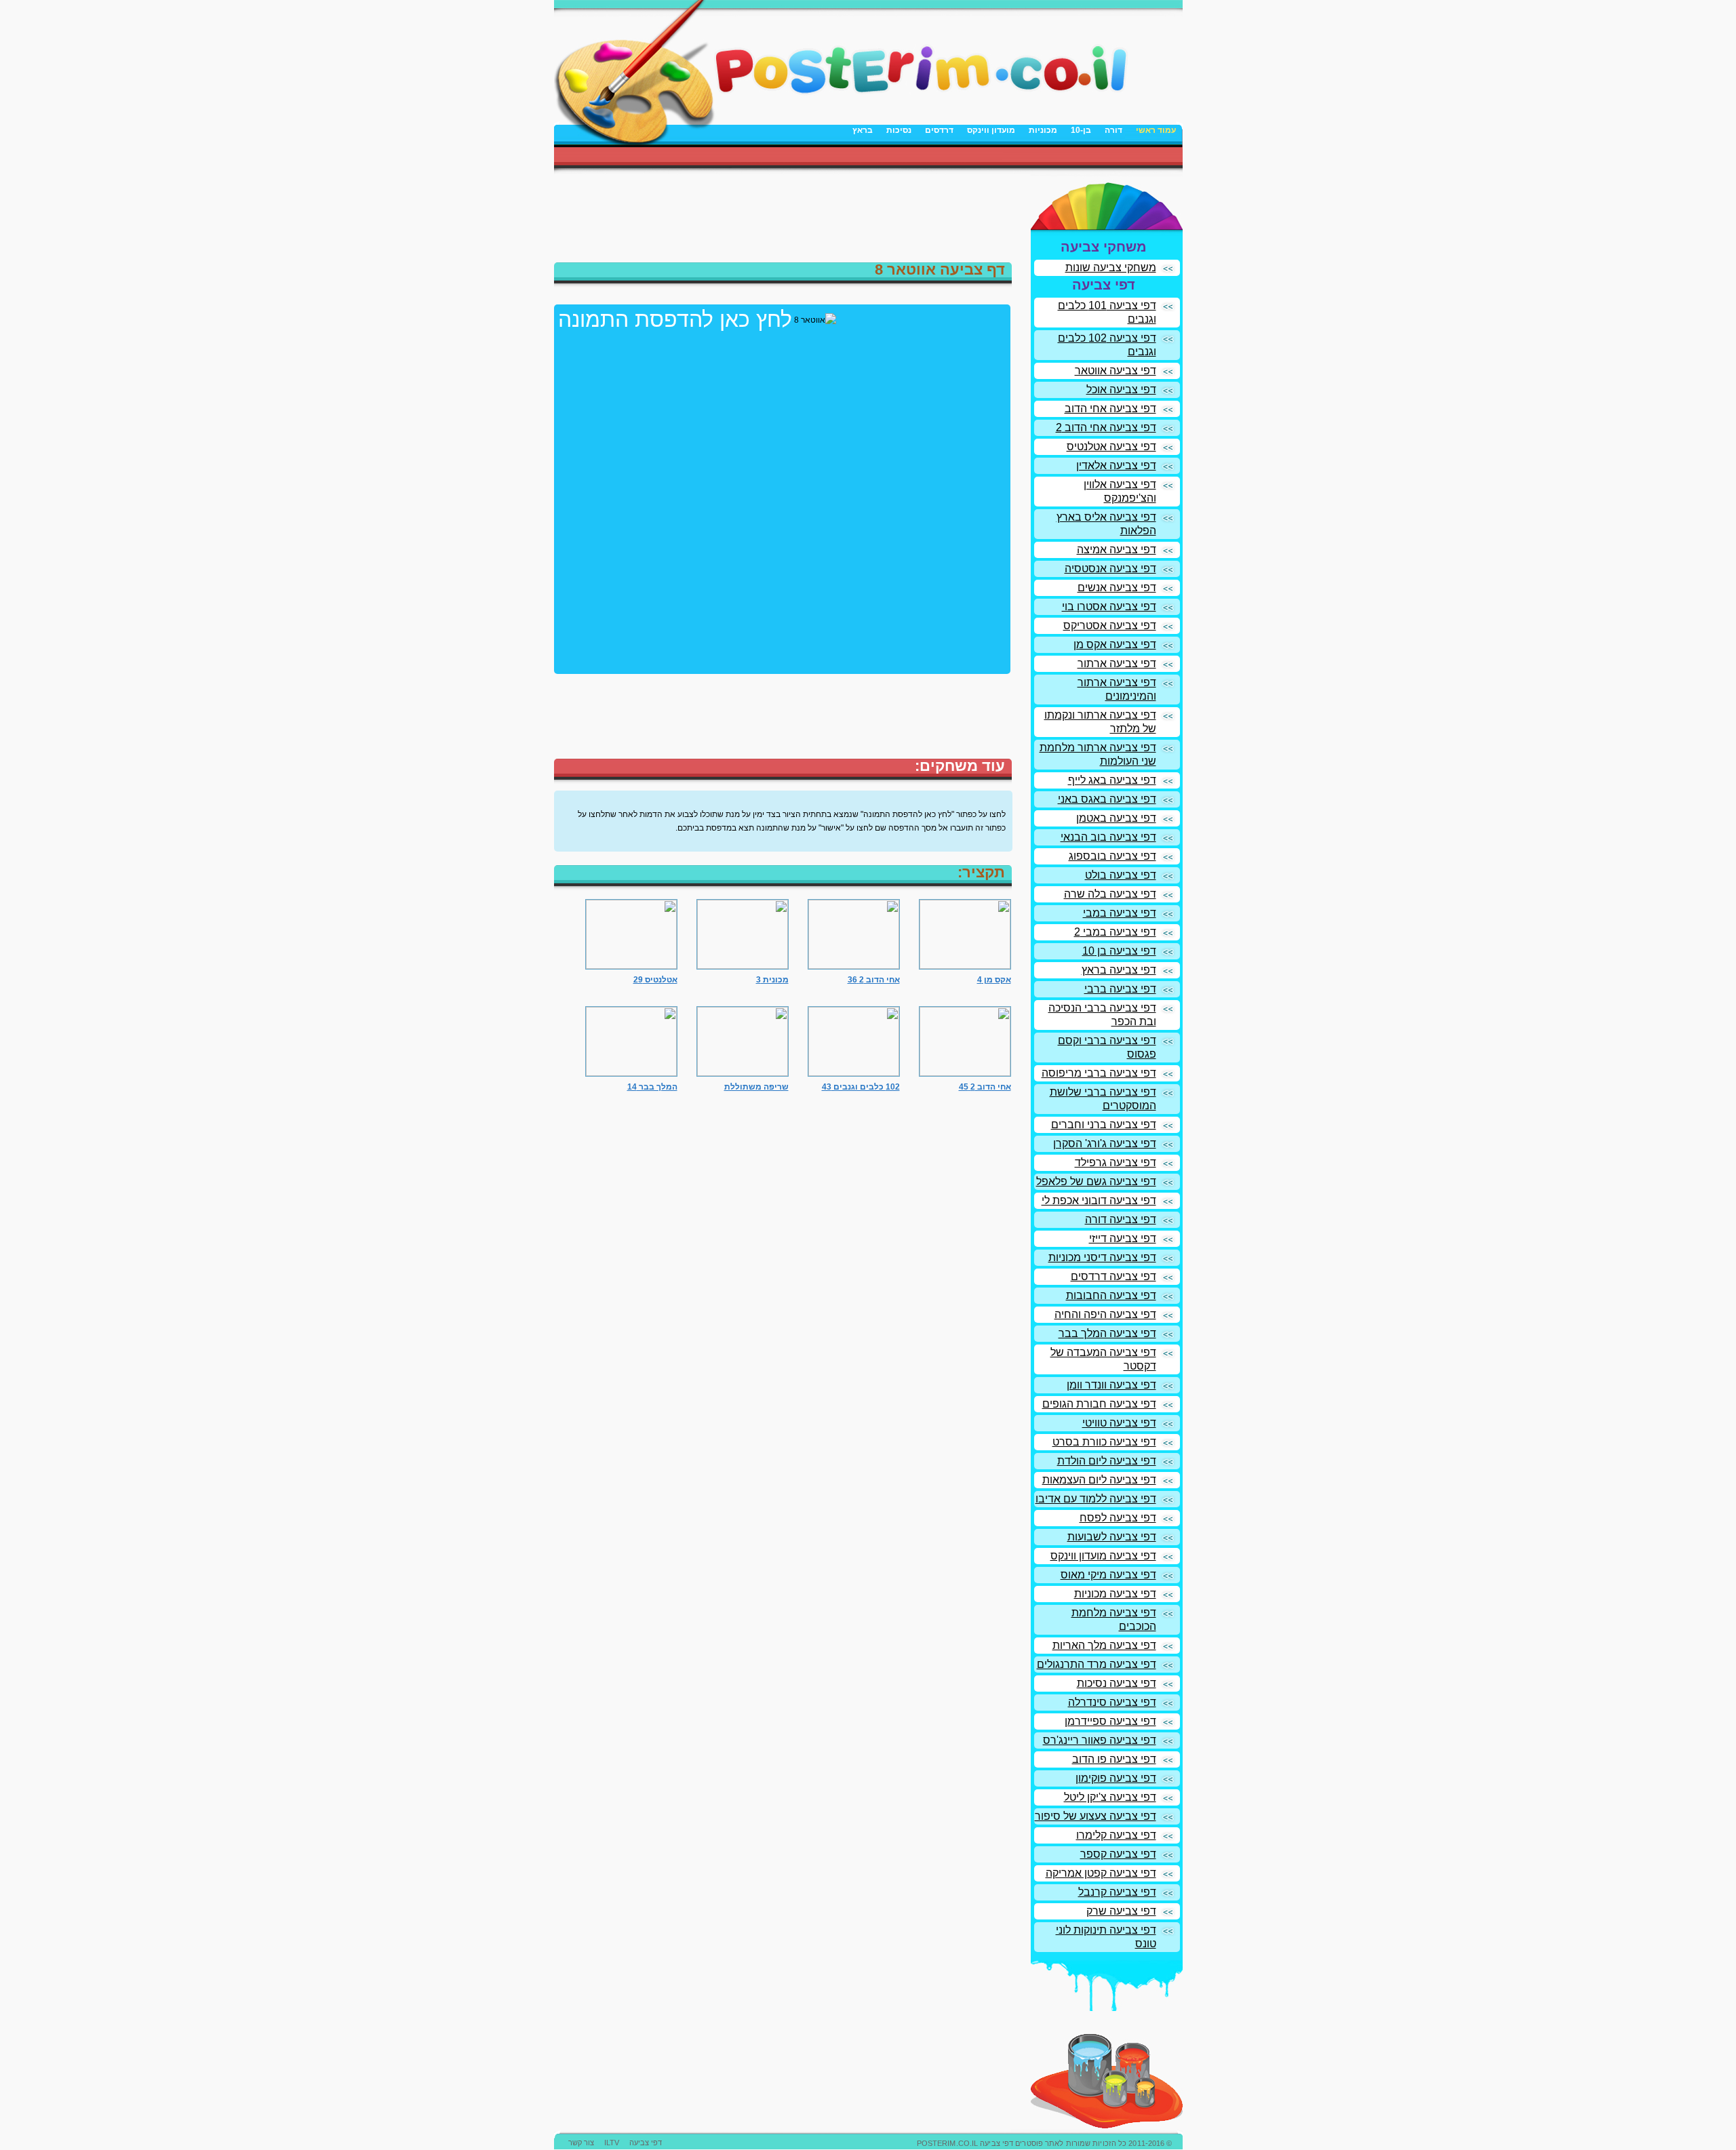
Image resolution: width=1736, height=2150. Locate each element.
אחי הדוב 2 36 (874, 980)
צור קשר (581, 2143)
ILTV (612, 2143)
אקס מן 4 (994, 980)
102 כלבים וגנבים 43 (861, 1087)
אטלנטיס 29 (655, 980)
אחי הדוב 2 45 (985, 1087)
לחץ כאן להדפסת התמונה (675, 319)
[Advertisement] (1024, 157)
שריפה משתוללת (756, 1087)
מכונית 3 (772, 980)
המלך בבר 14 (652, 1087)
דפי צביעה (646, 2143)
